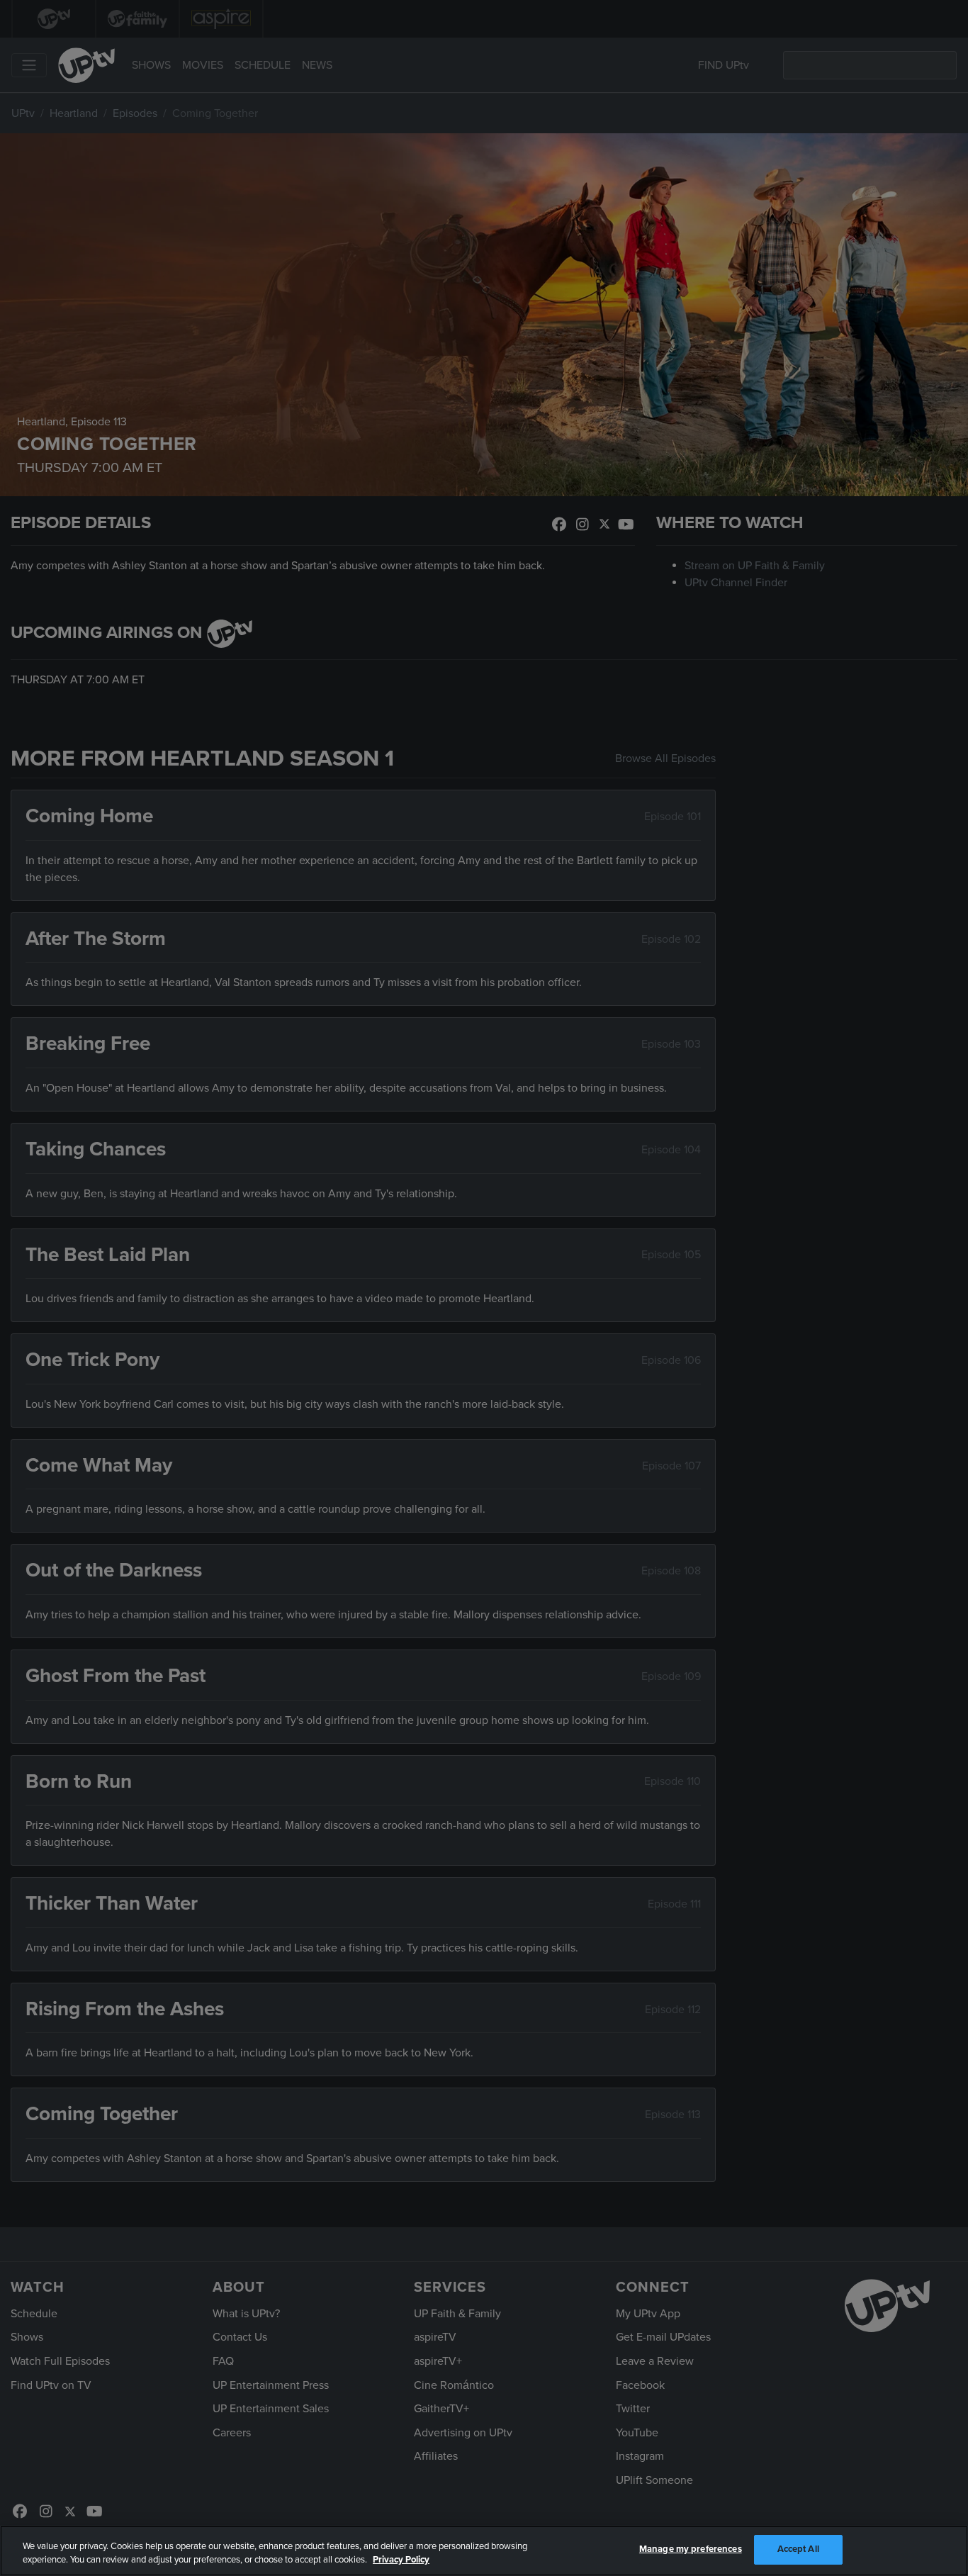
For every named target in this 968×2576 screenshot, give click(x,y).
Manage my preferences (691, 2549)
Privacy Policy (401, 2560)
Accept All (798, 2549)
